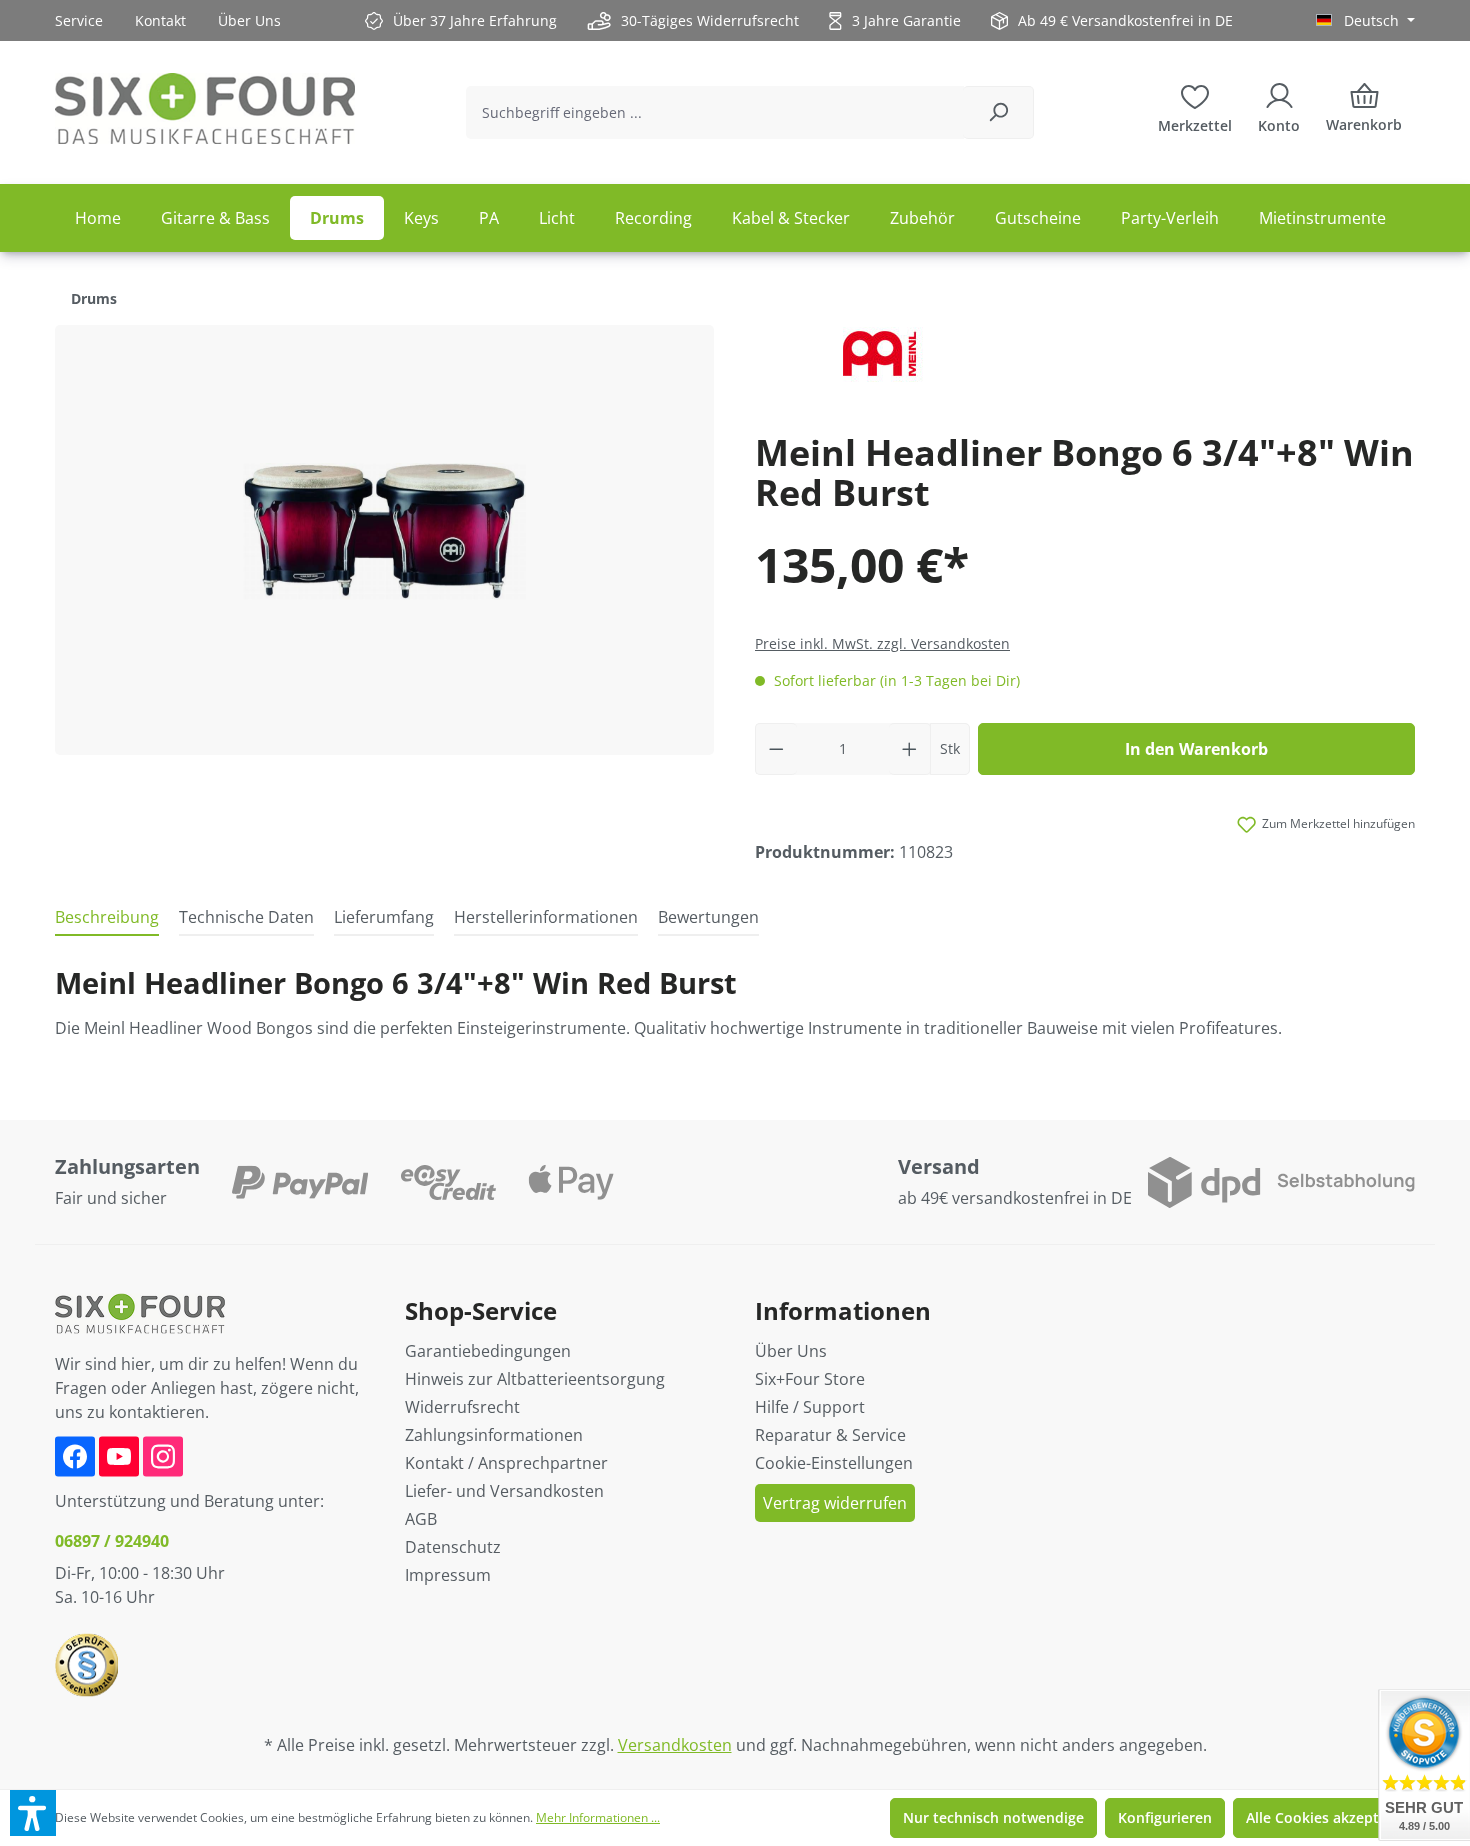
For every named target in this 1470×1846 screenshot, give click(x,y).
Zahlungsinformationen (494, 1435)
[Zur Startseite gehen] (205, 108)
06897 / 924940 (112, 1541)
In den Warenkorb (1196, 749)
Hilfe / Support (810, 1407)
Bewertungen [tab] (708, 917)
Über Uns (249, 20)
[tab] (107, 918)
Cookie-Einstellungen (834, 1463)
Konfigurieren (1165, 1817)
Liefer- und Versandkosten (504, 1491)
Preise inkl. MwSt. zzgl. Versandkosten (882, 643)
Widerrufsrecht (462, 1407)
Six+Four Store (810, 1379)
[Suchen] (998, 112)
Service (79, 20)
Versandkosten (675, 1745)
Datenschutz (453, 1547)
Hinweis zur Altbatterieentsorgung (535, 1379)
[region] (385, 540)
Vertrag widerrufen (835, 1503)
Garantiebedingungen (488, 1351)
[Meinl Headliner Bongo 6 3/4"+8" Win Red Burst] (384, 539)
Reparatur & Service (830, 1435)
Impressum (448, 1575)
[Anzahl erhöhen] (910, 749)
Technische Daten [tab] (246, 917)
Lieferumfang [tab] (384, 917)
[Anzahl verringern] (776, 749)
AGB (421, 1519)
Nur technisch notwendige (993, 1817)
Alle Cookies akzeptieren (1330, 1817)
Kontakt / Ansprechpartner (506, 1463)
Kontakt (160, 20)
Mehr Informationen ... (598, 1817)
